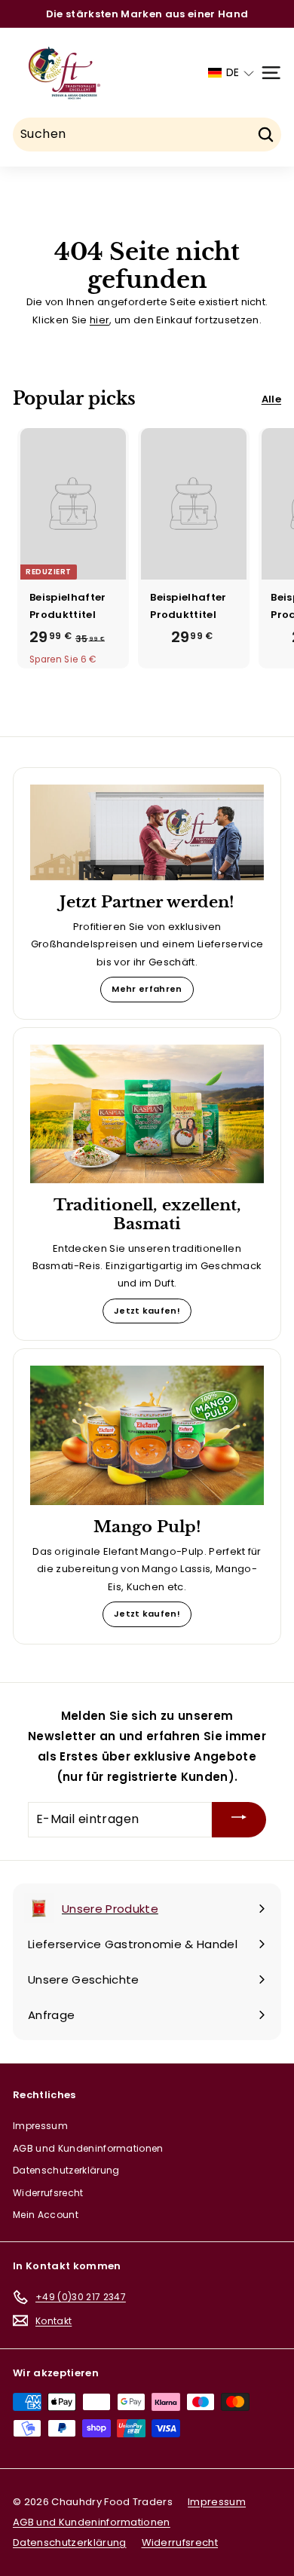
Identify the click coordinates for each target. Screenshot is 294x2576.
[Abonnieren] (239, 1820)
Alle (271, 399)
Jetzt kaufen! (147, 1311)
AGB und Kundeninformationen (88, 2148)
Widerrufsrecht (48, 2193)
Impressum (40, 2126)
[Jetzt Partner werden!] (147, 832)
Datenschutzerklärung (66, 2170)
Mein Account (46, 2215)
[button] (231, 73)
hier (100, 320)
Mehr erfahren (147, 989)
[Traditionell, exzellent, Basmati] (147, 1114)
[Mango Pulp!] (147, 1435)
